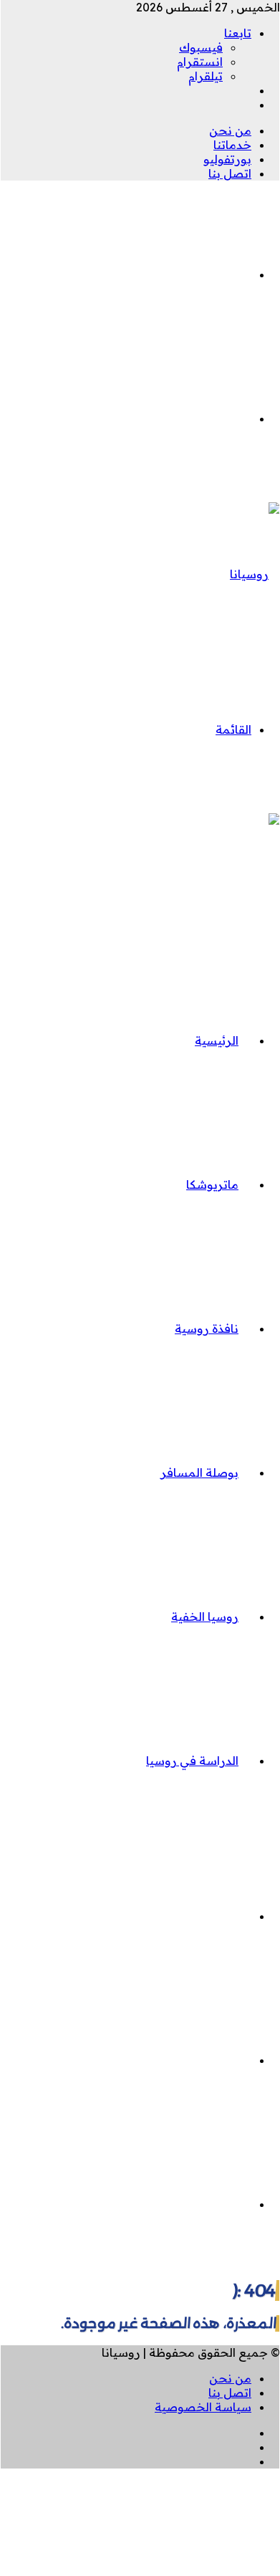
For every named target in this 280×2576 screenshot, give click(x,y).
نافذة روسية (207, 1328)
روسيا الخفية (205, 1617)
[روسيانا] (255, 574)
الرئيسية (217, 1040)
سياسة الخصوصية (203, 2407)
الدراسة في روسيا (192, 1761)
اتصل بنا (230, 173)
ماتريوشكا (212, 1184)
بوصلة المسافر (199, 1473)
